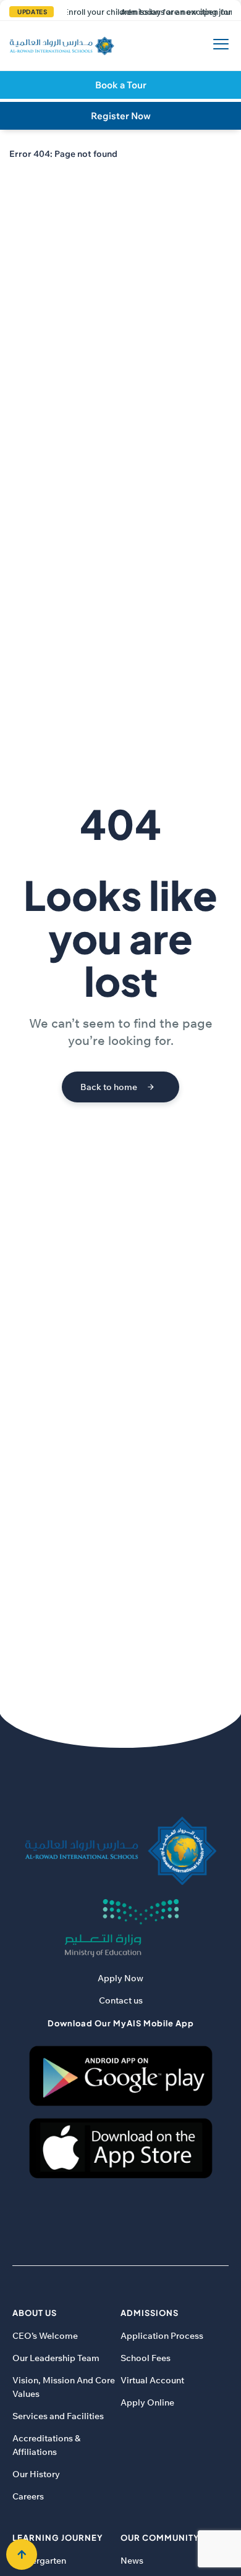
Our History (36, 2474)
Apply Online (147, 2402)
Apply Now (120, 1978)
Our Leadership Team (56, 2358)
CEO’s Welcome (45, 2336)
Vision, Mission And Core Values (64, 2387)
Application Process (162, 2336)
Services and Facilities (58, 2416)
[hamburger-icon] (218, 46)
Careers (28, 2496)
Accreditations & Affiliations (46, 2445)
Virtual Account (152, 2380)
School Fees (146, 2358)
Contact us (121, 2000)
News (132, 2561)
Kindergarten (39, 2561)
